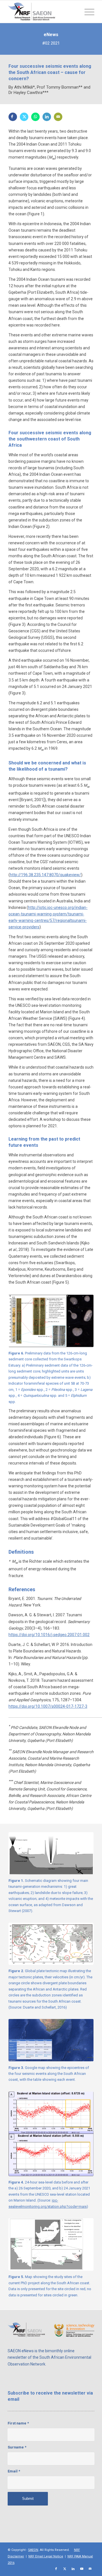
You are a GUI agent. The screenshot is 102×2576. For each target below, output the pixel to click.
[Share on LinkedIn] (47, 117)
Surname (17, 2447)
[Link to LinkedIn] (73, 2569)
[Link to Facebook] (56, 2569)
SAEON (33, 2550)
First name (18, 2423)
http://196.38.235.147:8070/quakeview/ (45, 875)
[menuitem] (87, 12)
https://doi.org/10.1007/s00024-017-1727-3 (48, 1706)
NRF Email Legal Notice (46, 2556)
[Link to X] (65, 2569)
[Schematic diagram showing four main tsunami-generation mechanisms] (51, 1853)
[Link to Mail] (90, 2569)
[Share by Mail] (58, 117)
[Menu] (87, 12)
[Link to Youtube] (82, 2569)
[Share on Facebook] (13, 117)
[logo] (42, 12)
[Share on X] (24, 117)
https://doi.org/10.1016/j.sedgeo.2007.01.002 (49, 1635)
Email (14, 2471)
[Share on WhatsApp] (35, 117)
